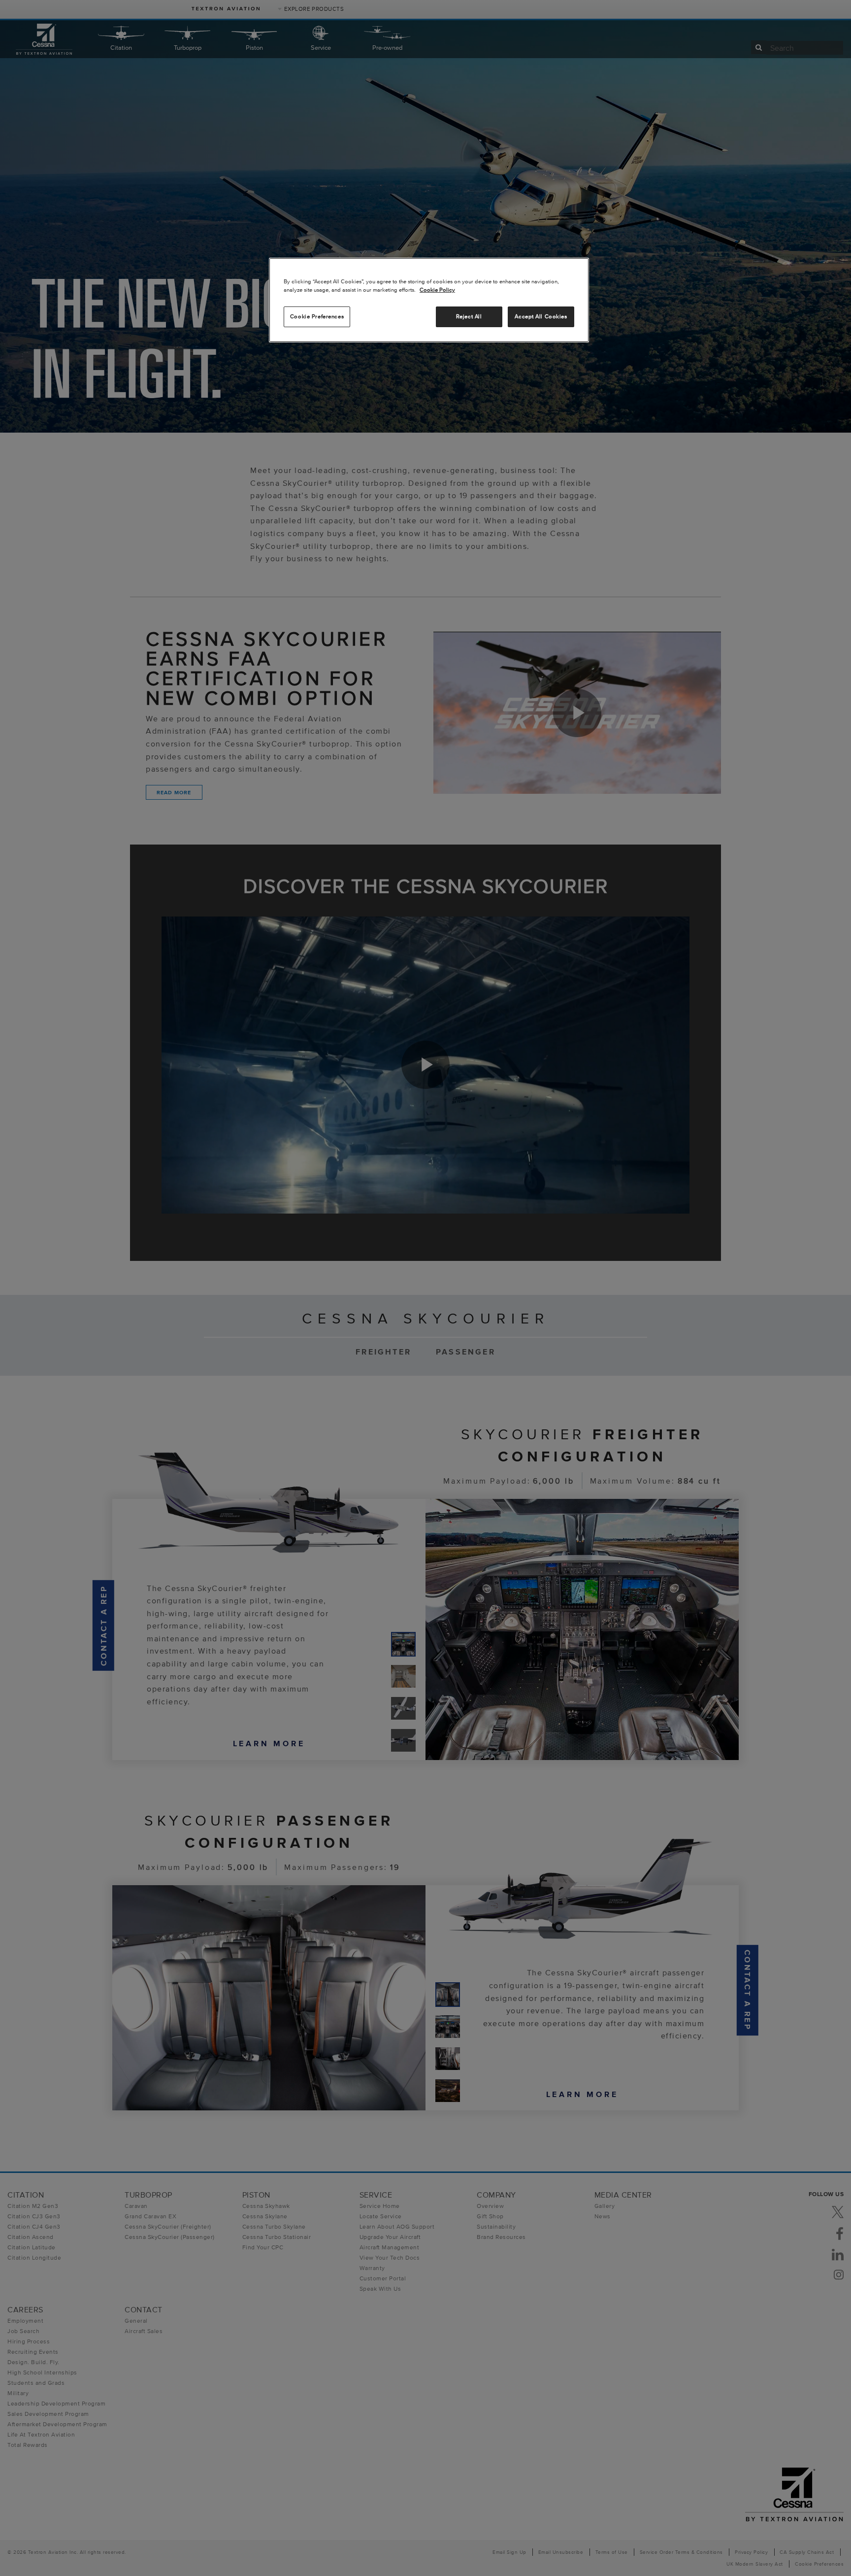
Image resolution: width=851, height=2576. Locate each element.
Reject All (469, 316)
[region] (429, 300)
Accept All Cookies (541, 316)
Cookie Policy (437, 290)
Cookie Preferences (317, 316)
